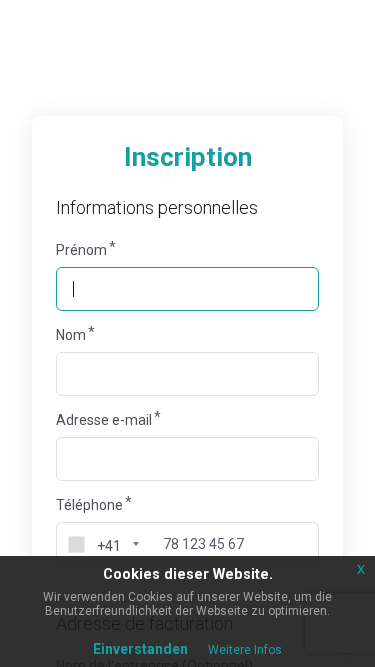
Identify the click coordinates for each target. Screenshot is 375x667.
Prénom (81, 250)
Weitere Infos (245, 650)
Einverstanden (140, 649)
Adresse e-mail (104, 420)
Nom (71, 335)
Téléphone (89, 505)
